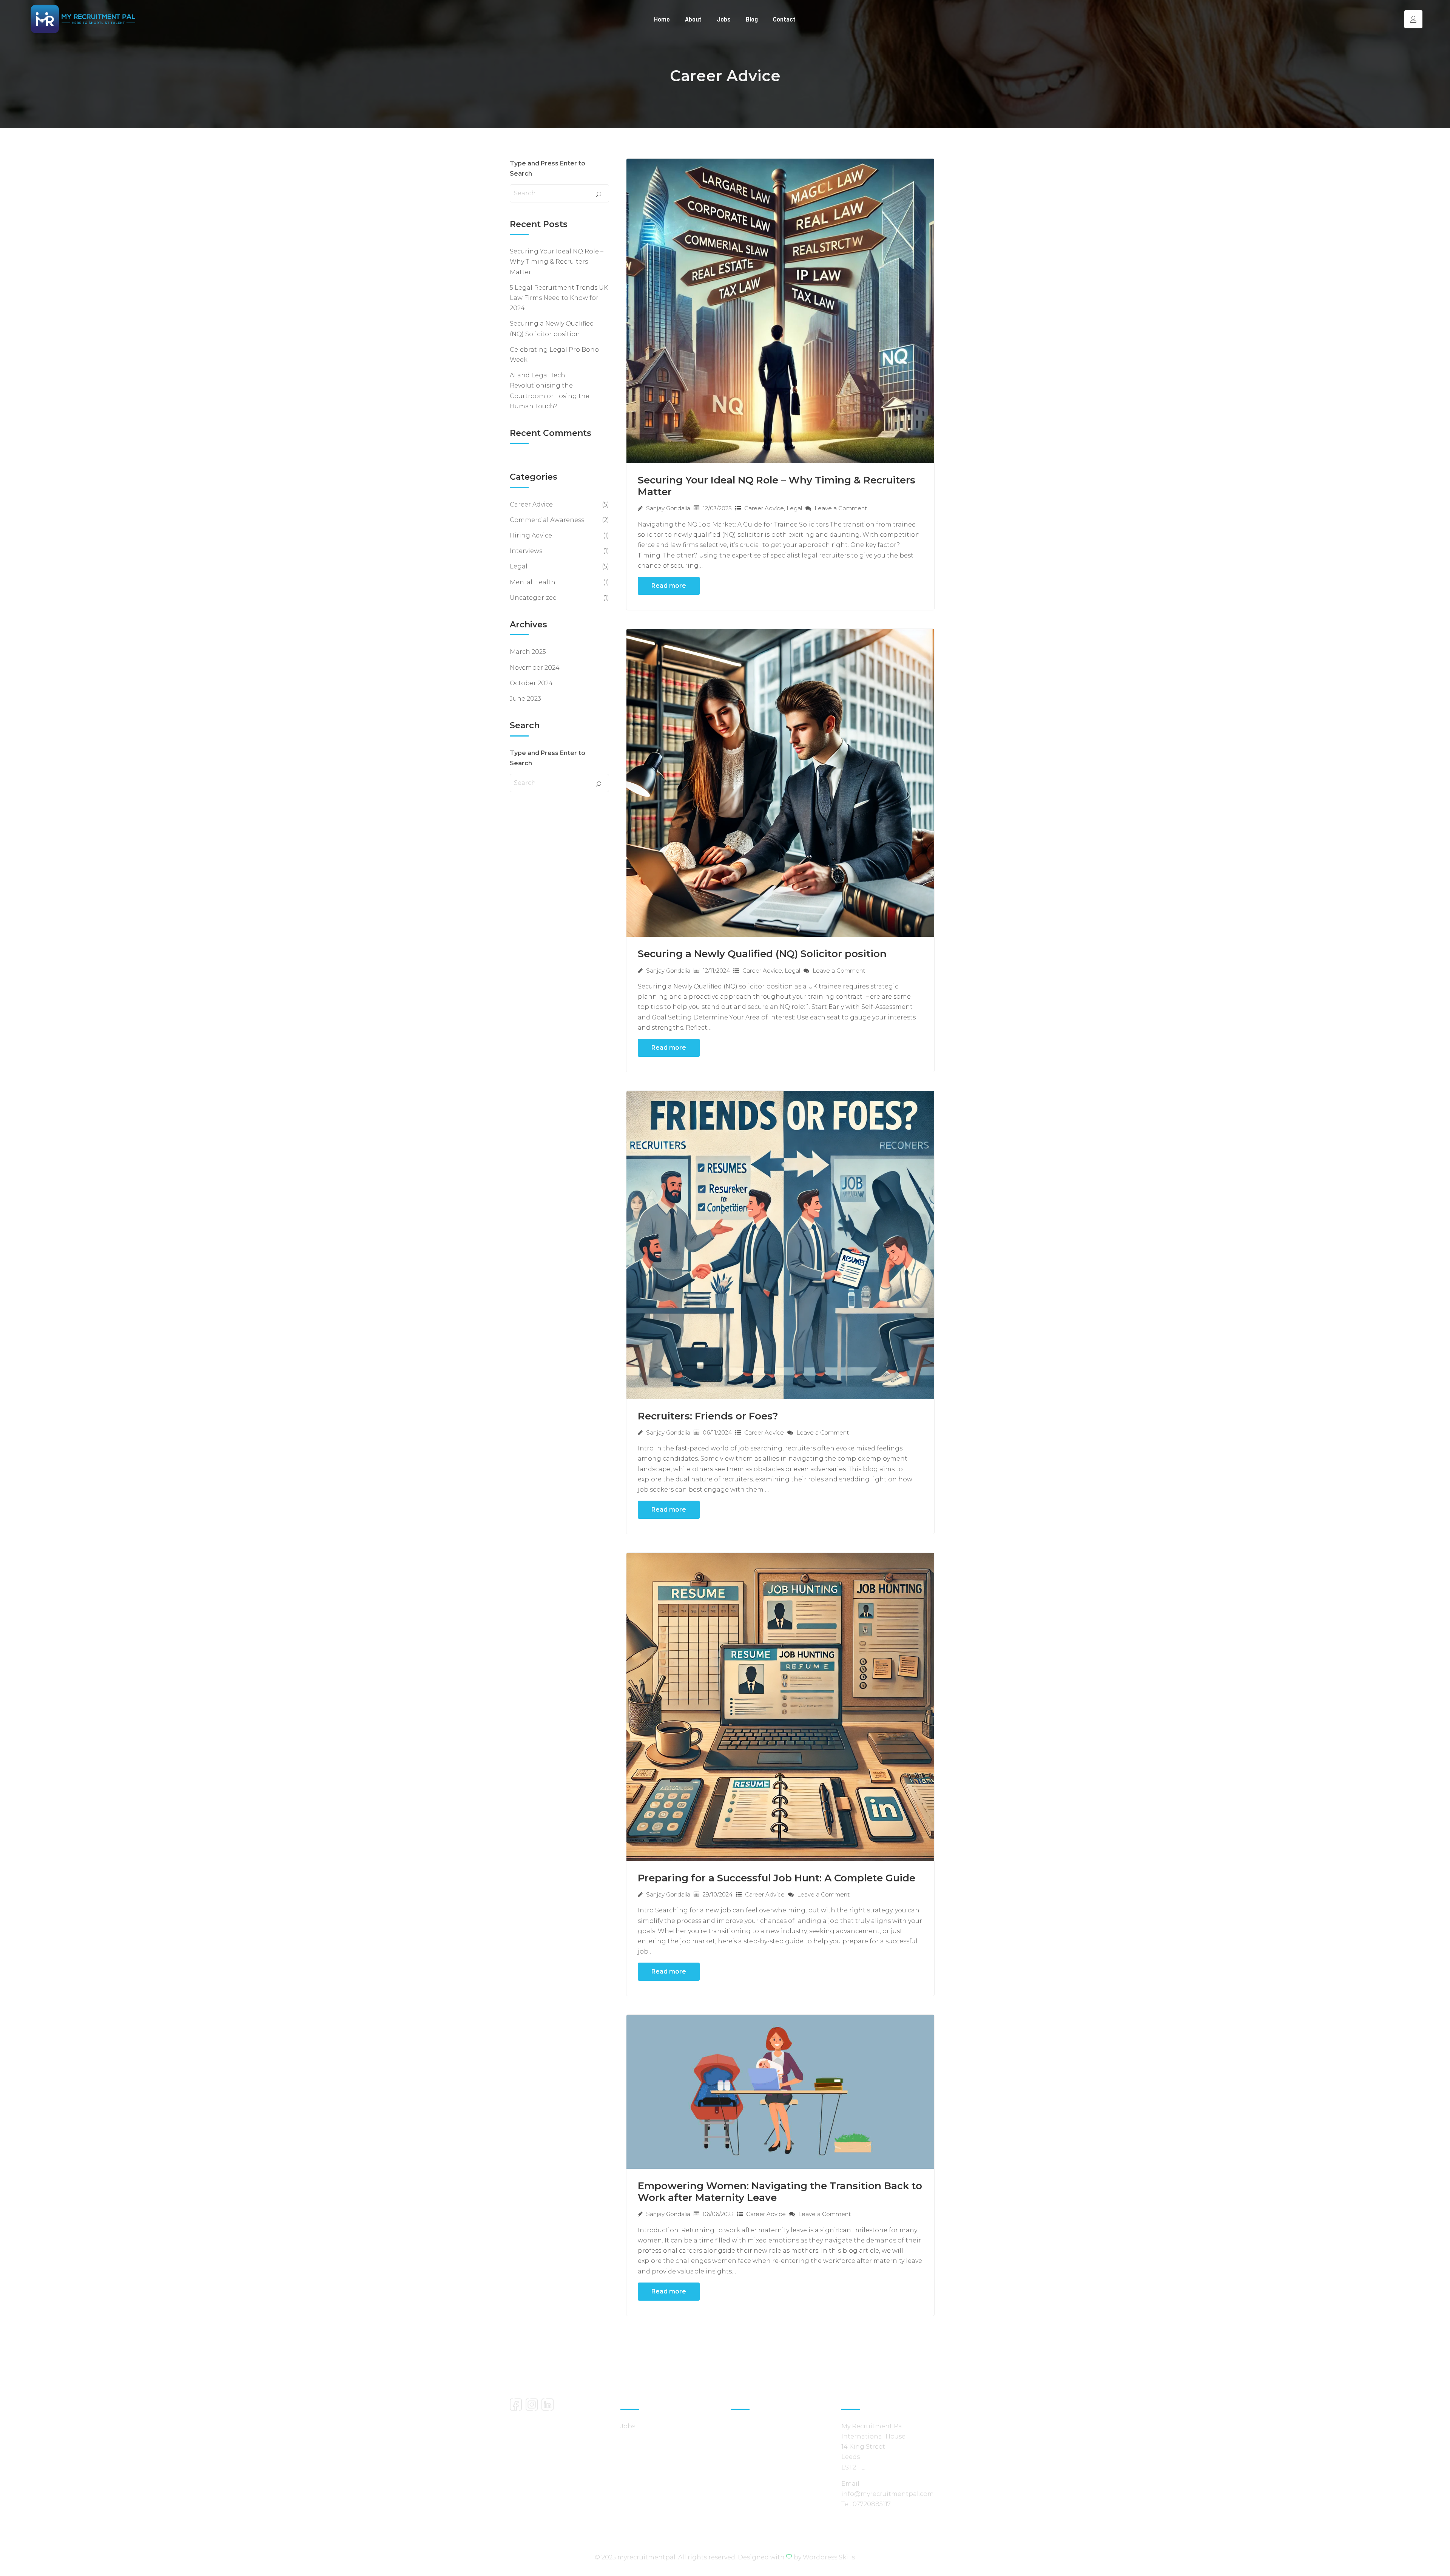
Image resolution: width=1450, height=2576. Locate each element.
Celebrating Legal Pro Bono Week (554, 355)
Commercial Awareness (547, 520)
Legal (794, 508)
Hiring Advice (531, 535)
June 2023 (525, 699)
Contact (784, 19)
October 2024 (531, 683)
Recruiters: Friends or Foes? (708, 1416)
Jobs (724, 19)
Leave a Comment (840, 508)
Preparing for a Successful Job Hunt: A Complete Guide (777, 1878)
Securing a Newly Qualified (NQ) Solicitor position (762, 954)
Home (662, 19)
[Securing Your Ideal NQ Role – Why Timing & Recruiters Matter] (781, 310)
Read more (669, 586)
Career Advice (764, 508)
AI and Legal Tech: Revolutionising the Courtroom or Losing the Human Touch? (550, 391)
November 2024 (535, 668)
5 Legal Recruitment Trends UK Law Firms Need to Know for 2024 (559, 298)
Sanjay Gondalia (668, 508)
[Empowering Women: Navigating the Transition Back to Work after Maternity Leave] (781, 2091)
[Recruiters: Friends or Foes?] (781, 1244)
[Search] (599, 195)
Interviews (526, 551)
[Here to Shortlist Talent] (83, 19)
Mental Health (533, 582)
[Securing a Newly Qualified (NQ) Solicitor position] (781, 782)
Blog (752, 19)
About (693, 19)
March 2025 (528, 652)
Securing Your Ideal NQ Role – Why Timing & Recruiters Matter (777, 486)
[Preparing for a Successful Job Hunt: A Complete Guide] (781, 1706)
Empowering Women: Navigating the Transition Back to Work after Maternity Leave (780, 2192)
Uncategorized (533, 598)
